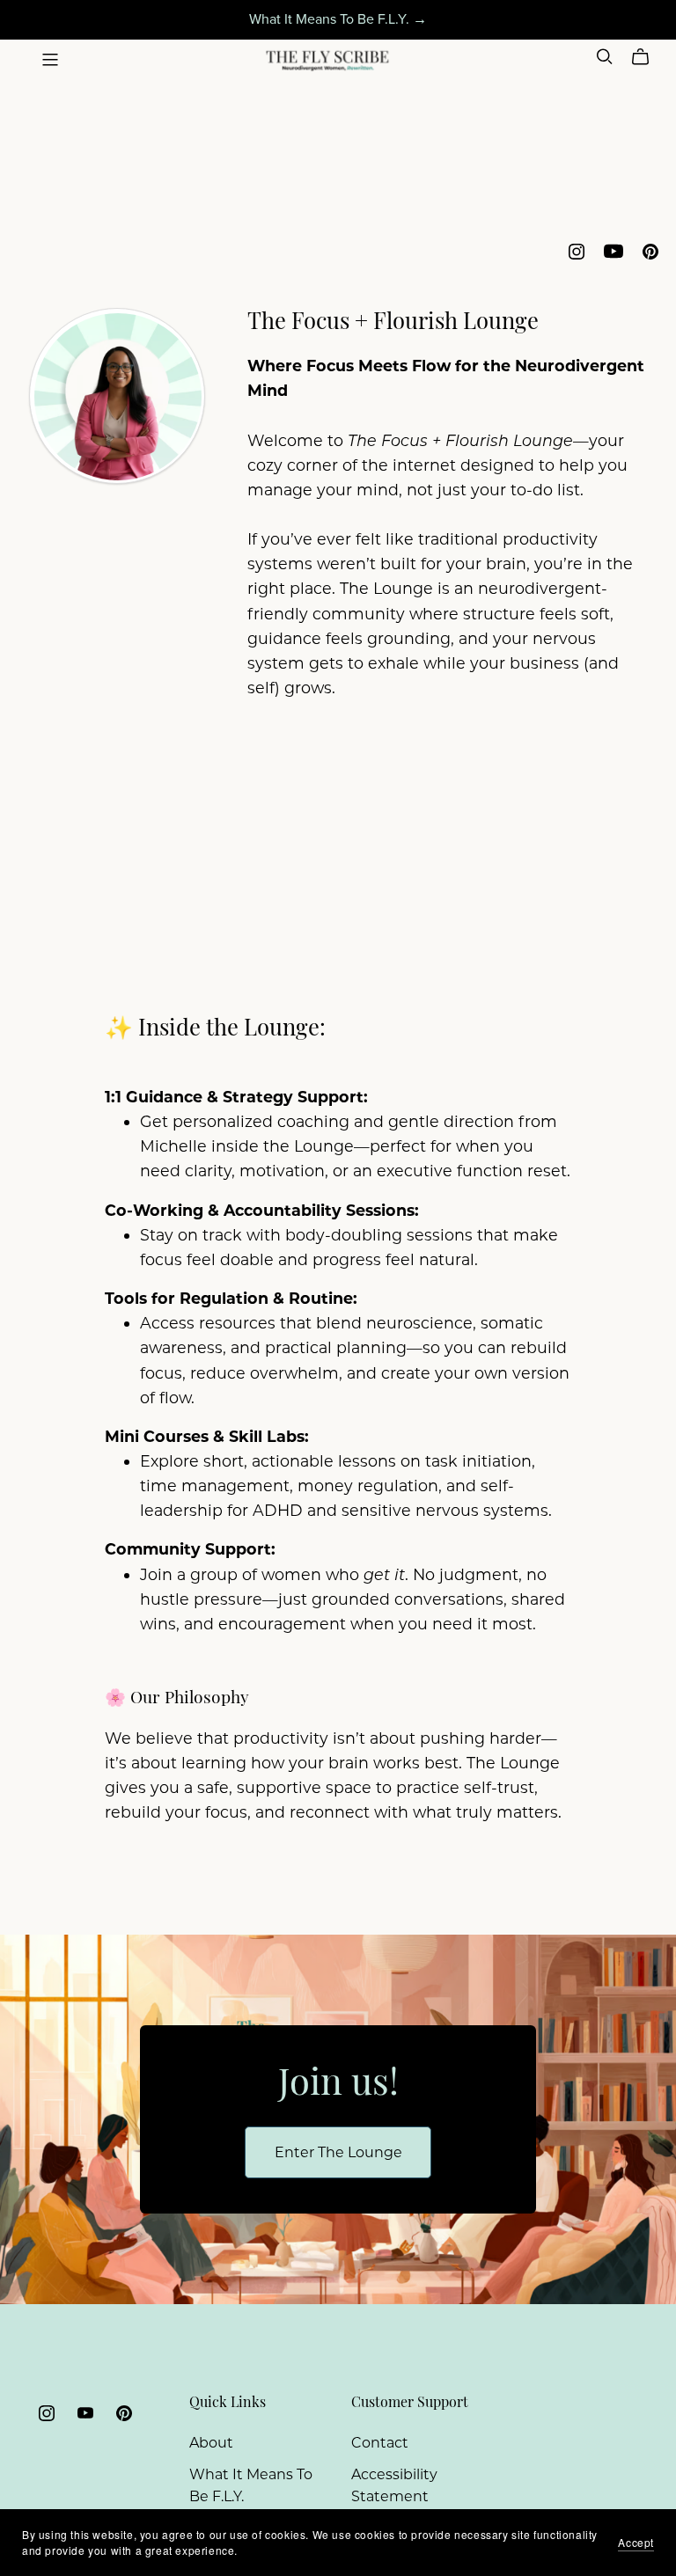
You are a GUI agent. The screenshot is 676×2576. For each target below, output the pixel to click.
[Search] (605, 57)
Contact (380, 2443)
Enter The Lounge (338, 2152)
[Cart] (647, 57)
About (211, 2443)
